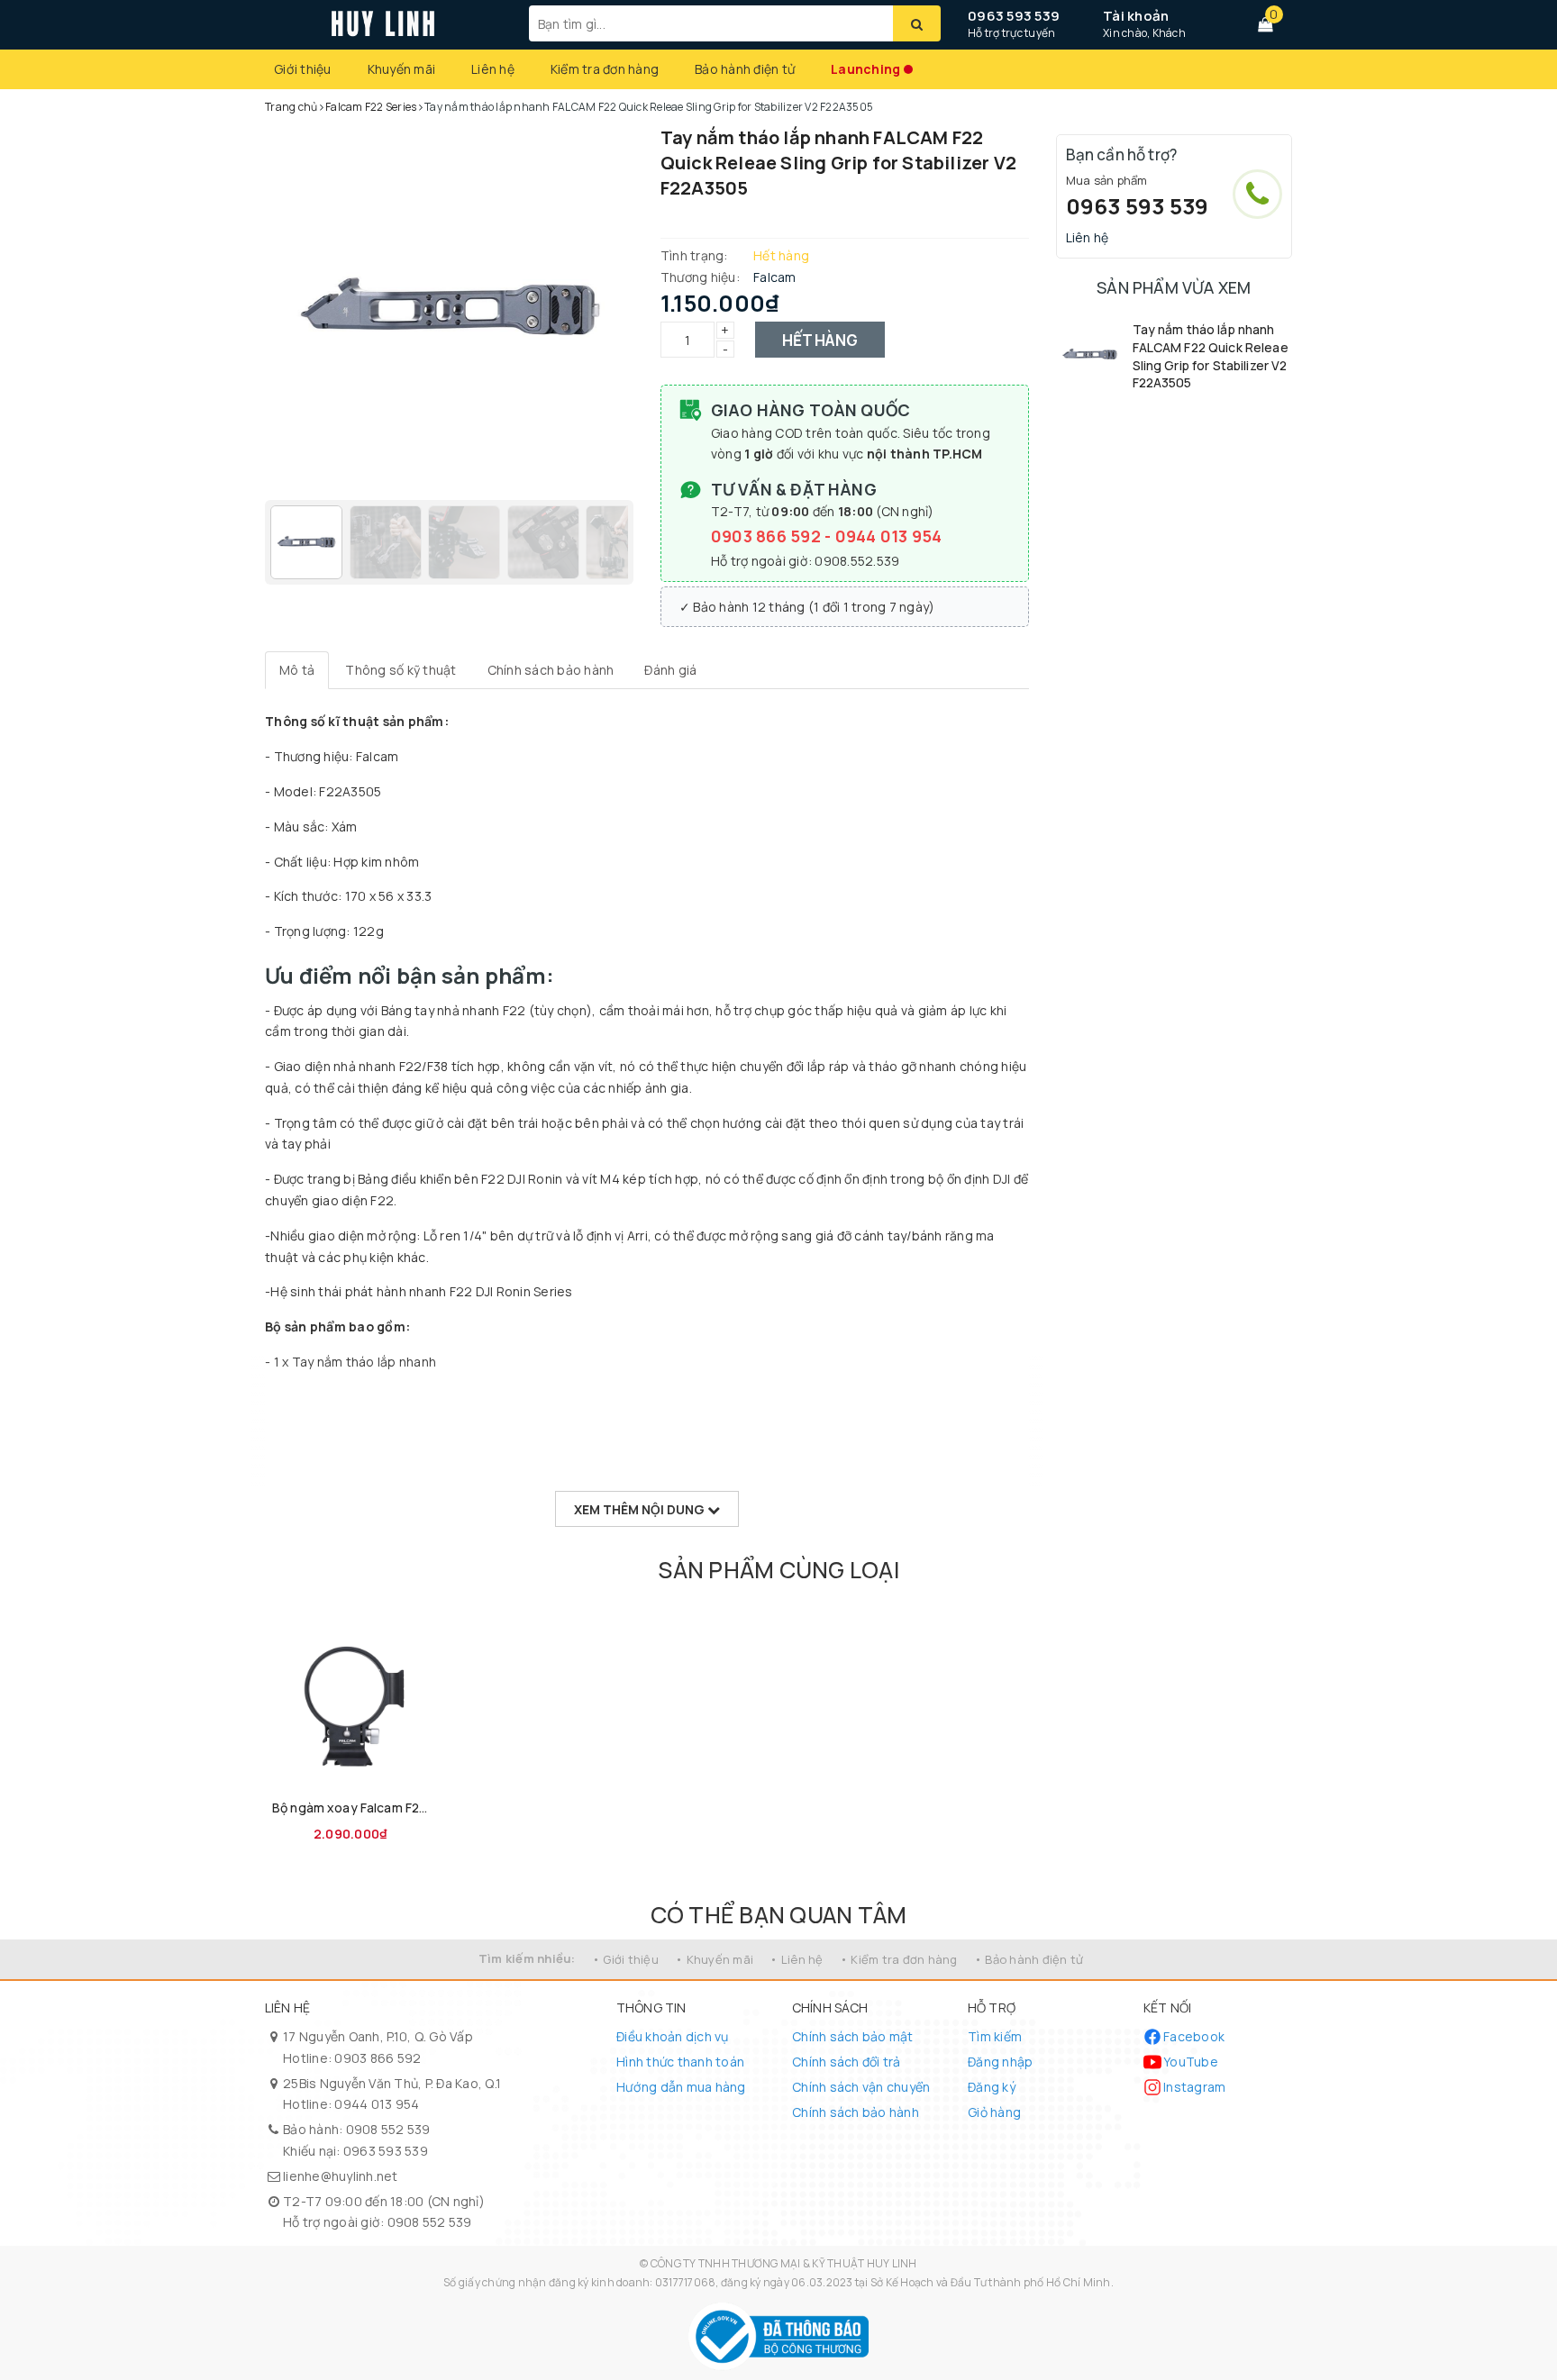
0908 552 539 (388, 2129)
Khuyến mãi (402, 69)
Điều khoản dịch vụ (673, 2036)
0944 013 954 (889, 536)
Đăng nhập (1000, 2062)
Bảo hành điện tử (745, 69)
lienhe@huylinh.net (341, 2176)
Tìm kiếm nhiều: (527, 1958)
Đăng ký (992, 2087)
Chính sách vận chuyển (861, 2087)
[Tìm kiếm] (917, 23)
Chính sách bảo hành (856, 2112)
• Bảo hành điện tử (1029, 1959)
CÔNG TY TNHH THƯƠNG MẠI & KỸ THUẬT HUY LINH (784, 2263)
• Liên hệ (796, 1959)
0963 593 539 (1014, 16)
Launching (865, 69)
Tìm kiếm (995, 2036)
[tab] (297, 670)
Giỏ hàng (994, 2112)
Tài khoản (1136, 16)
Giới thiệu (303, 69)
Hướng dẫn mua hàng (681, 2087)
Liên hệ (493, 69)
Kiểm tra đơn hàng (605, 69)
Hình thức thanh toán (680, 2062)
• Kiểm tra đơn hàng (899, 1959)
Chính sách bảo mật (853, 2036)
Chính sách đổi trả (847, 2062)
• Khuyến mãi (714, 1959)
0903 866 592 (768, 536)
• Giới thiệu (625, 1959)
